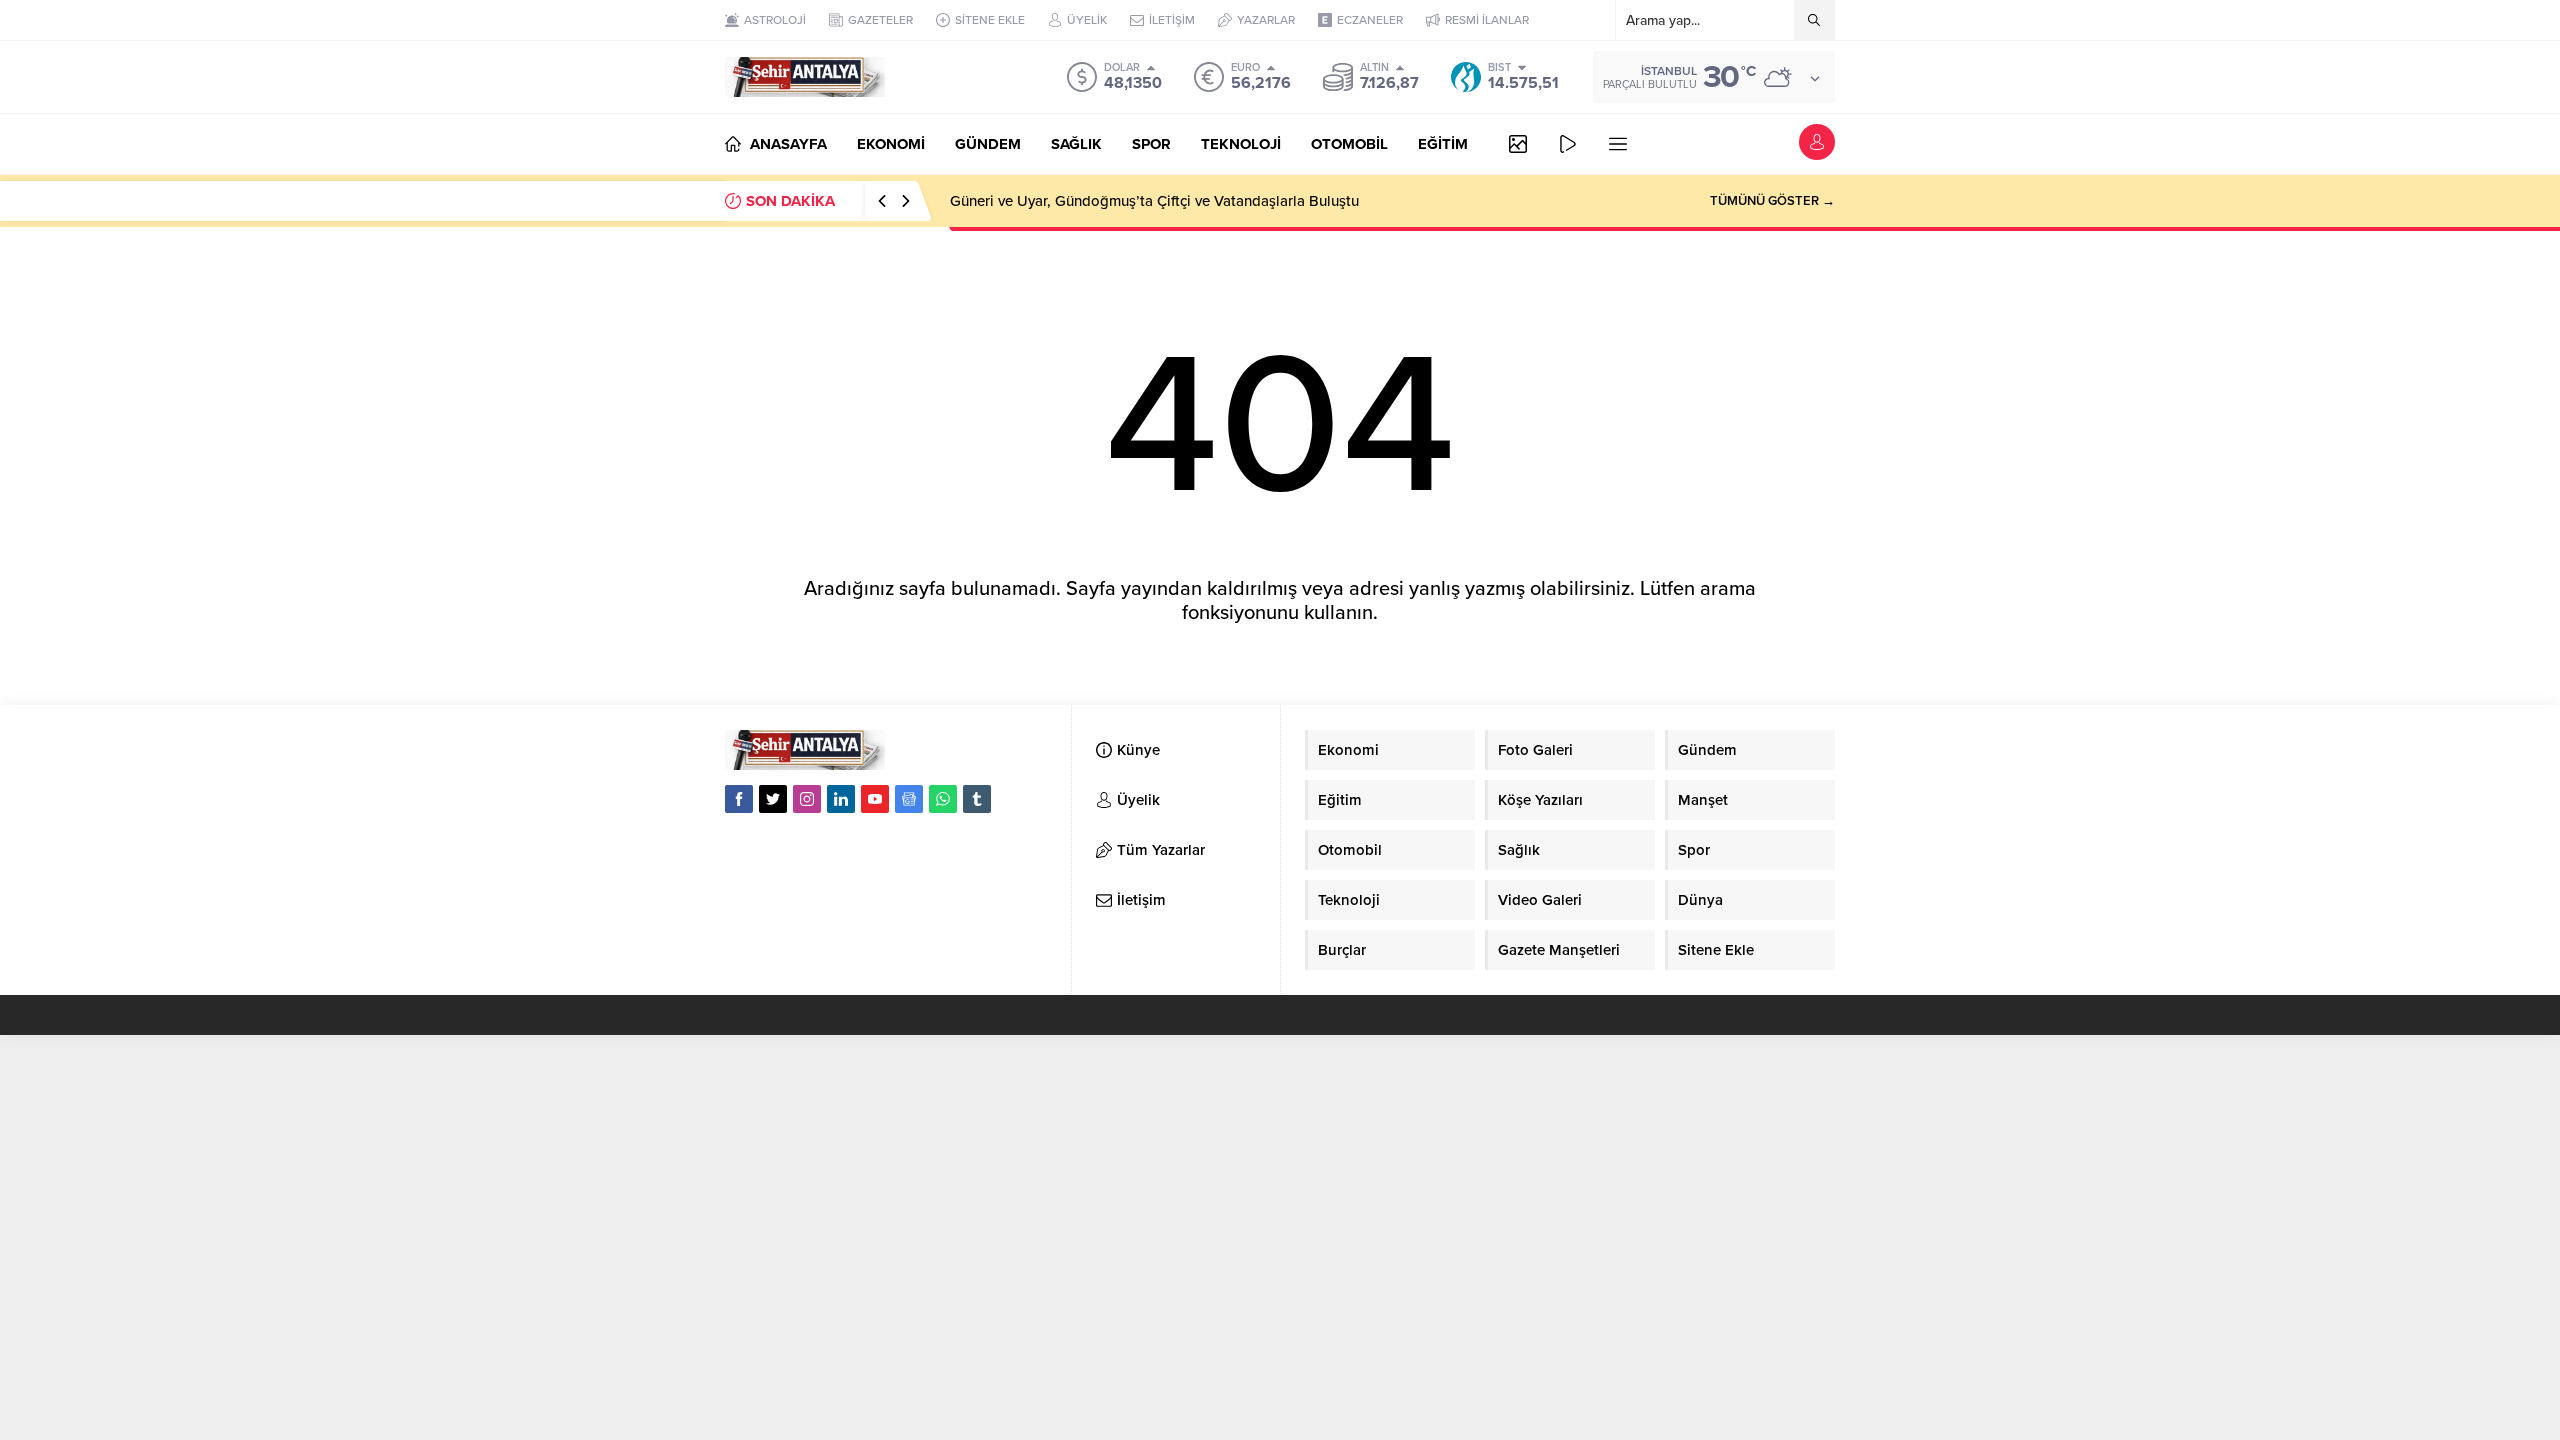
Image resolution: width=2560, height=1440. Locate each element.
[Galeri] (1518, 144)
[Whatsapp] (943, 799)
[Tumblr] (977, 799)
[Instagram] (807, 799)
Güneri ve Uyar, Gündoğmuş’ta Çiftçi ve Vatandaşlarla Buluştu (1154, 201)
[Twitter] (773, 799)
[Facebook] (739, 799)
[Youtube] (875, 799)
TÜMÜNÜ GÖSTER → (1772, 201)
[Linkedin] (841, 799)
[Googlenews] (909, 799)
